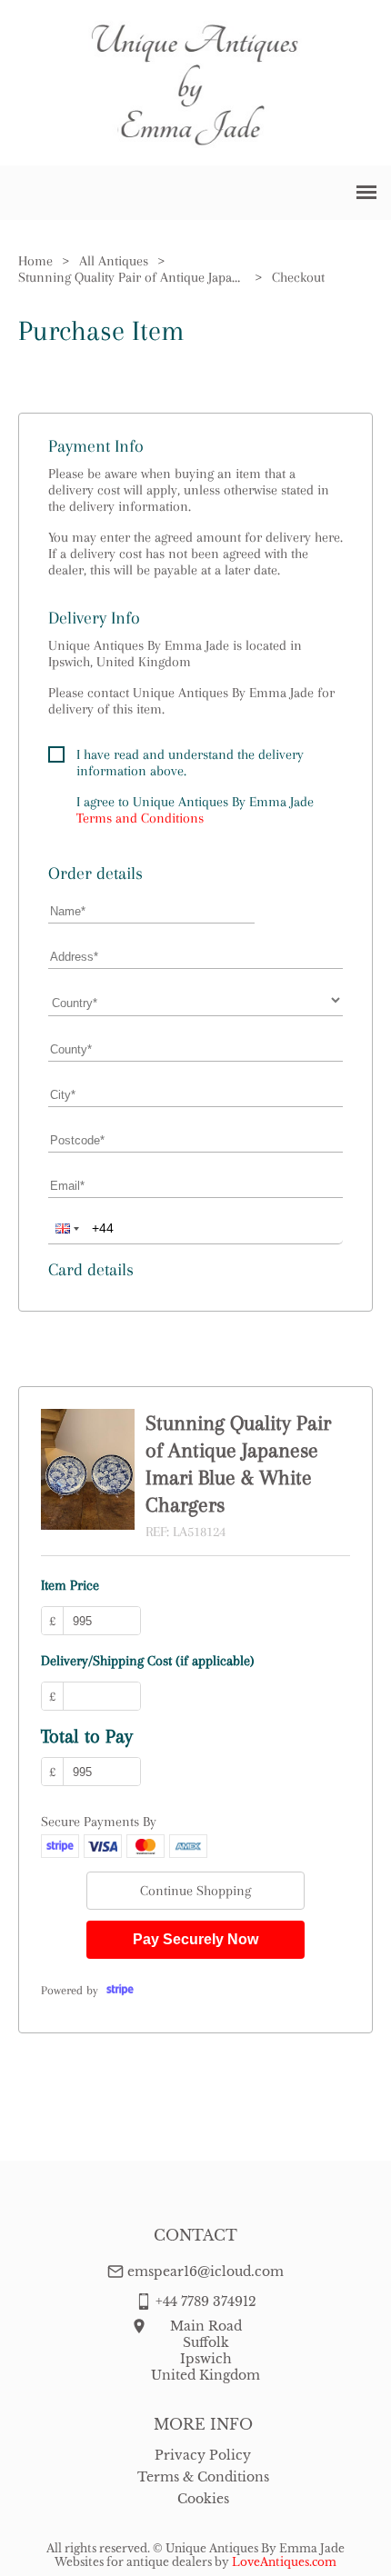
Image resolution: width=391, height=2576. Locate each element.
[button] (65, 1228)
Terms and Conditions (140, 818)
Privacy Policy (203, 2455)
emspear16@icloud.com (206, 2271)
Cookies (203, 2499)
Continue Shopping (195, 1891)
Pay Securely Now (195, 1939)
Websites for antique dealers (133, 2562)
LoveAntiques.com (284, 2562)
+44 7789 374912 (206, 2301)
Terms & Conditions (203, 2477)
